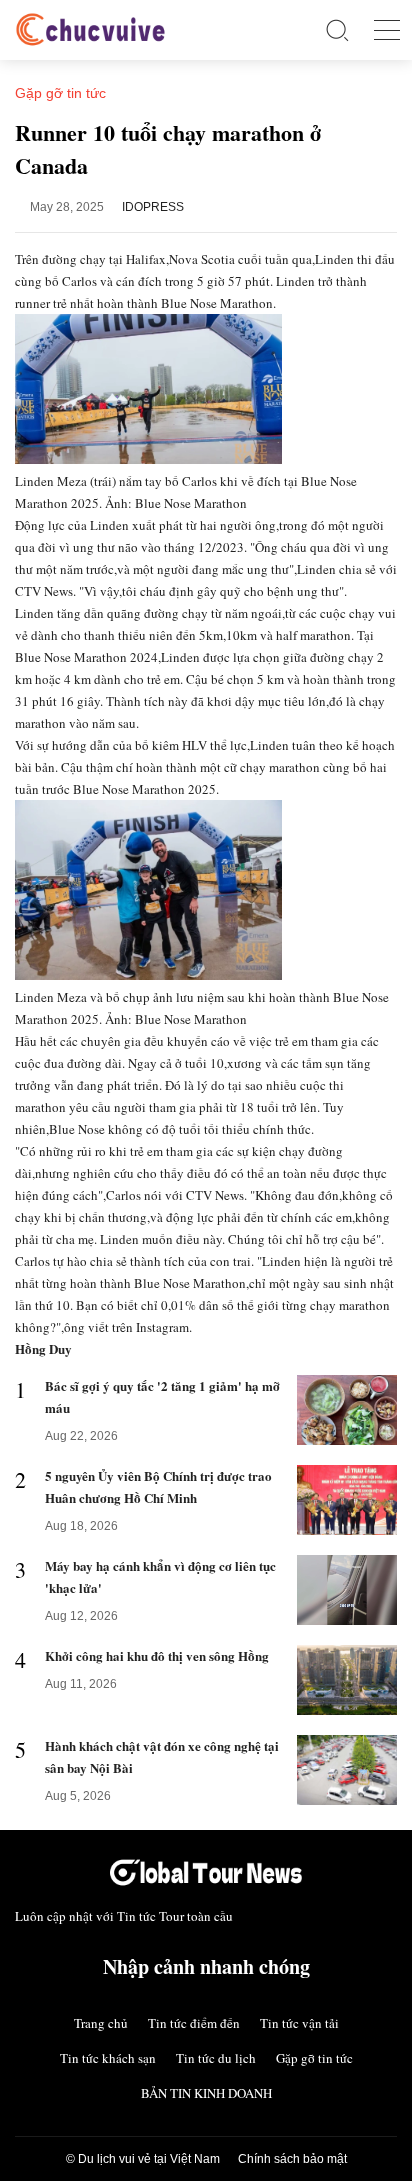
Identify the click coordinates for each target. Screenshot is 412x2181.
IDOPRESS (153, 207)
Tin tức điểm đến (194, 2023)
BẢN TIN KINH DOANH (206, 2093)
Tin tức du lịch (216, 2058)
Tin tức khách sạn (108, 2058)
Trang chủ (101, 2023)
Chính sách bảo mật (292, 2159)
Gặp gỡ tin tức (314, 2058)
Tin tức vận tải (299, 2023)
